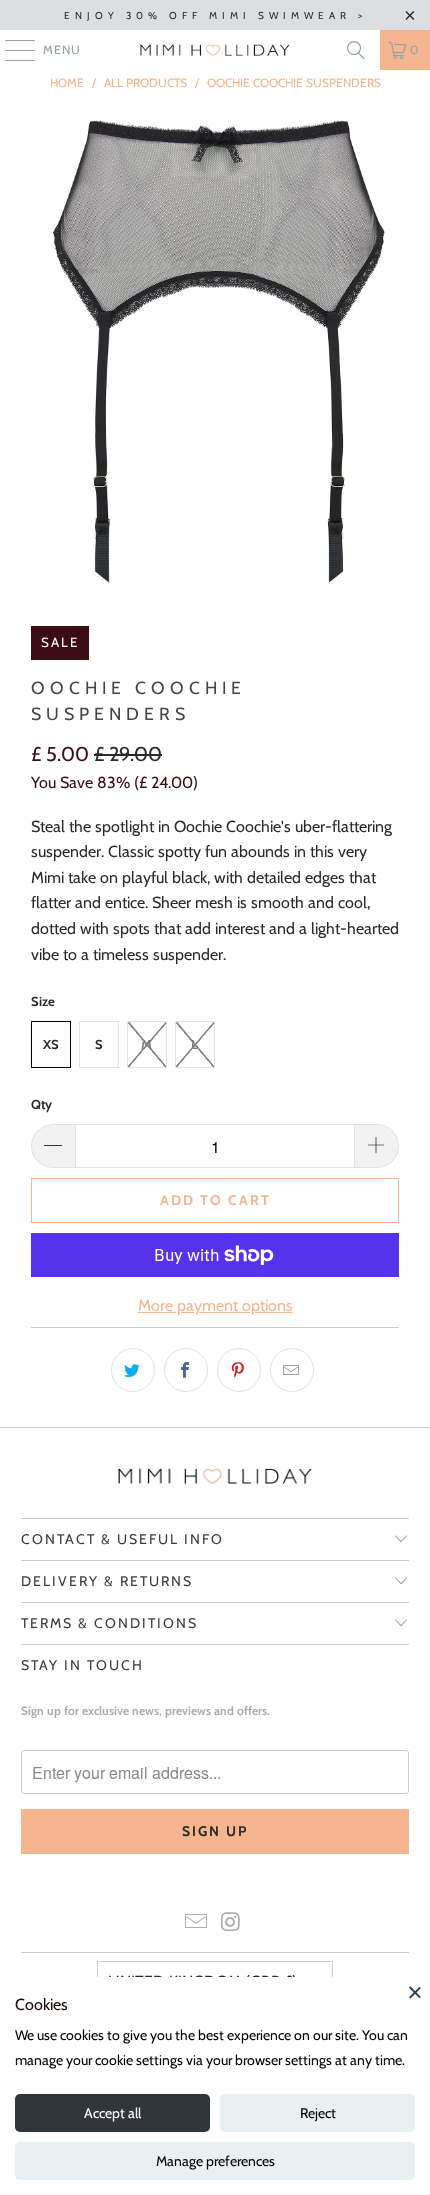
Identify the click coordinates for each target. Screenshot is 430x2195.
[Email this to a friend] (292, 1370)
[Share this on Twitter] (133, 1370)
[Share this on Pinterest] (239, 1370)
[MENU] (10, 50)
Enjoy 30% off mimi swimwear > (215, 15)
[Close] (415, 1992)
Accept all (112, 2113)
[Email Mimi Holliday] (197, 1923)
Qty (41, 1104)
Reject (318, 2113)
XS (51, 1044)
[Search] (356, 50)
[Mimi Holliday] (215, 50)
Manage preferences (215, 2161)
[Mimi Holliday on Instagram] (232, 1923)
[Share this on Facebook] (186, 1370)
